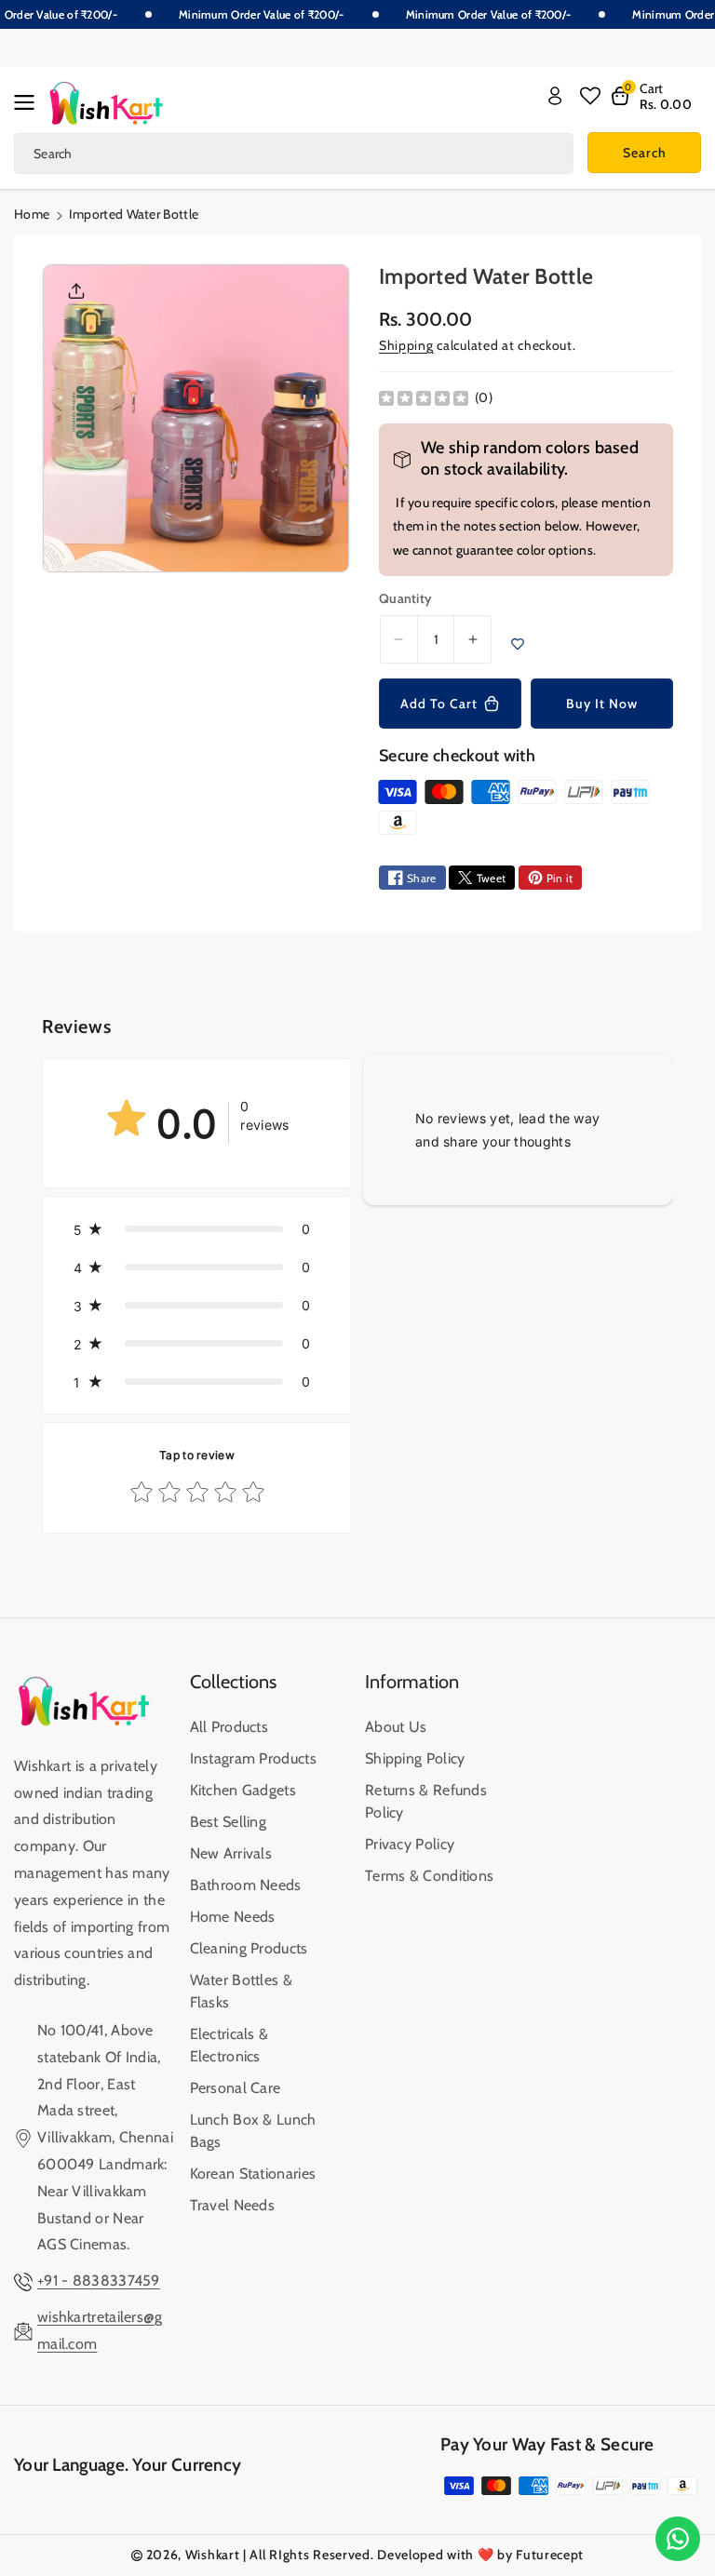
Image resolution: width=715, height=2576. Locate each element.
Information (412, 1682)
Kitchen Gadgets (243, 1790)
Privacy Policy (410, 1844)
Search (645, 153)
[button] (30, 102)
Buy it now (602, 704)
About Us (396, 1727)
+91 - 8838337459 (99, 2281)
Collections (233, 1682)
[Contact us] (678, 2539)
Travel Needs (233, 2205)
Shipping (406, 345)
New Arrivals (231, 1853)
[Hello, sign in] (555, 96)
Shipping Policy (415, 1758)
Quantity (405, 598)
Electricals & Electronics (229, 2045)
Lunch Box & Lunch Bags (253, 2131)
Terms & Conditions (429, 1876)
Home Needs (233, 1917)
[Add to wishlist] (518, 644)
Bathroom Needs (246, 1885)
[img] (424, 397)
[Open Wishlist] (590, 96)
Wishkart (213, 2555)
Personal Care (236, 2088)
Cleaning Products (249, 1948)
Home (32, 214)
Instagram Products (253, 1758)
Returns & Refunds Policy (426, 1801)
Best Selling (229, 1822)
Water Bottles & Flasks (242, 1991)
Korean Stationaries (253, 2173)
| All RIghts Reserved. (308, 2555)
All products (229, 1727)
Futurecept (550, 2555)
